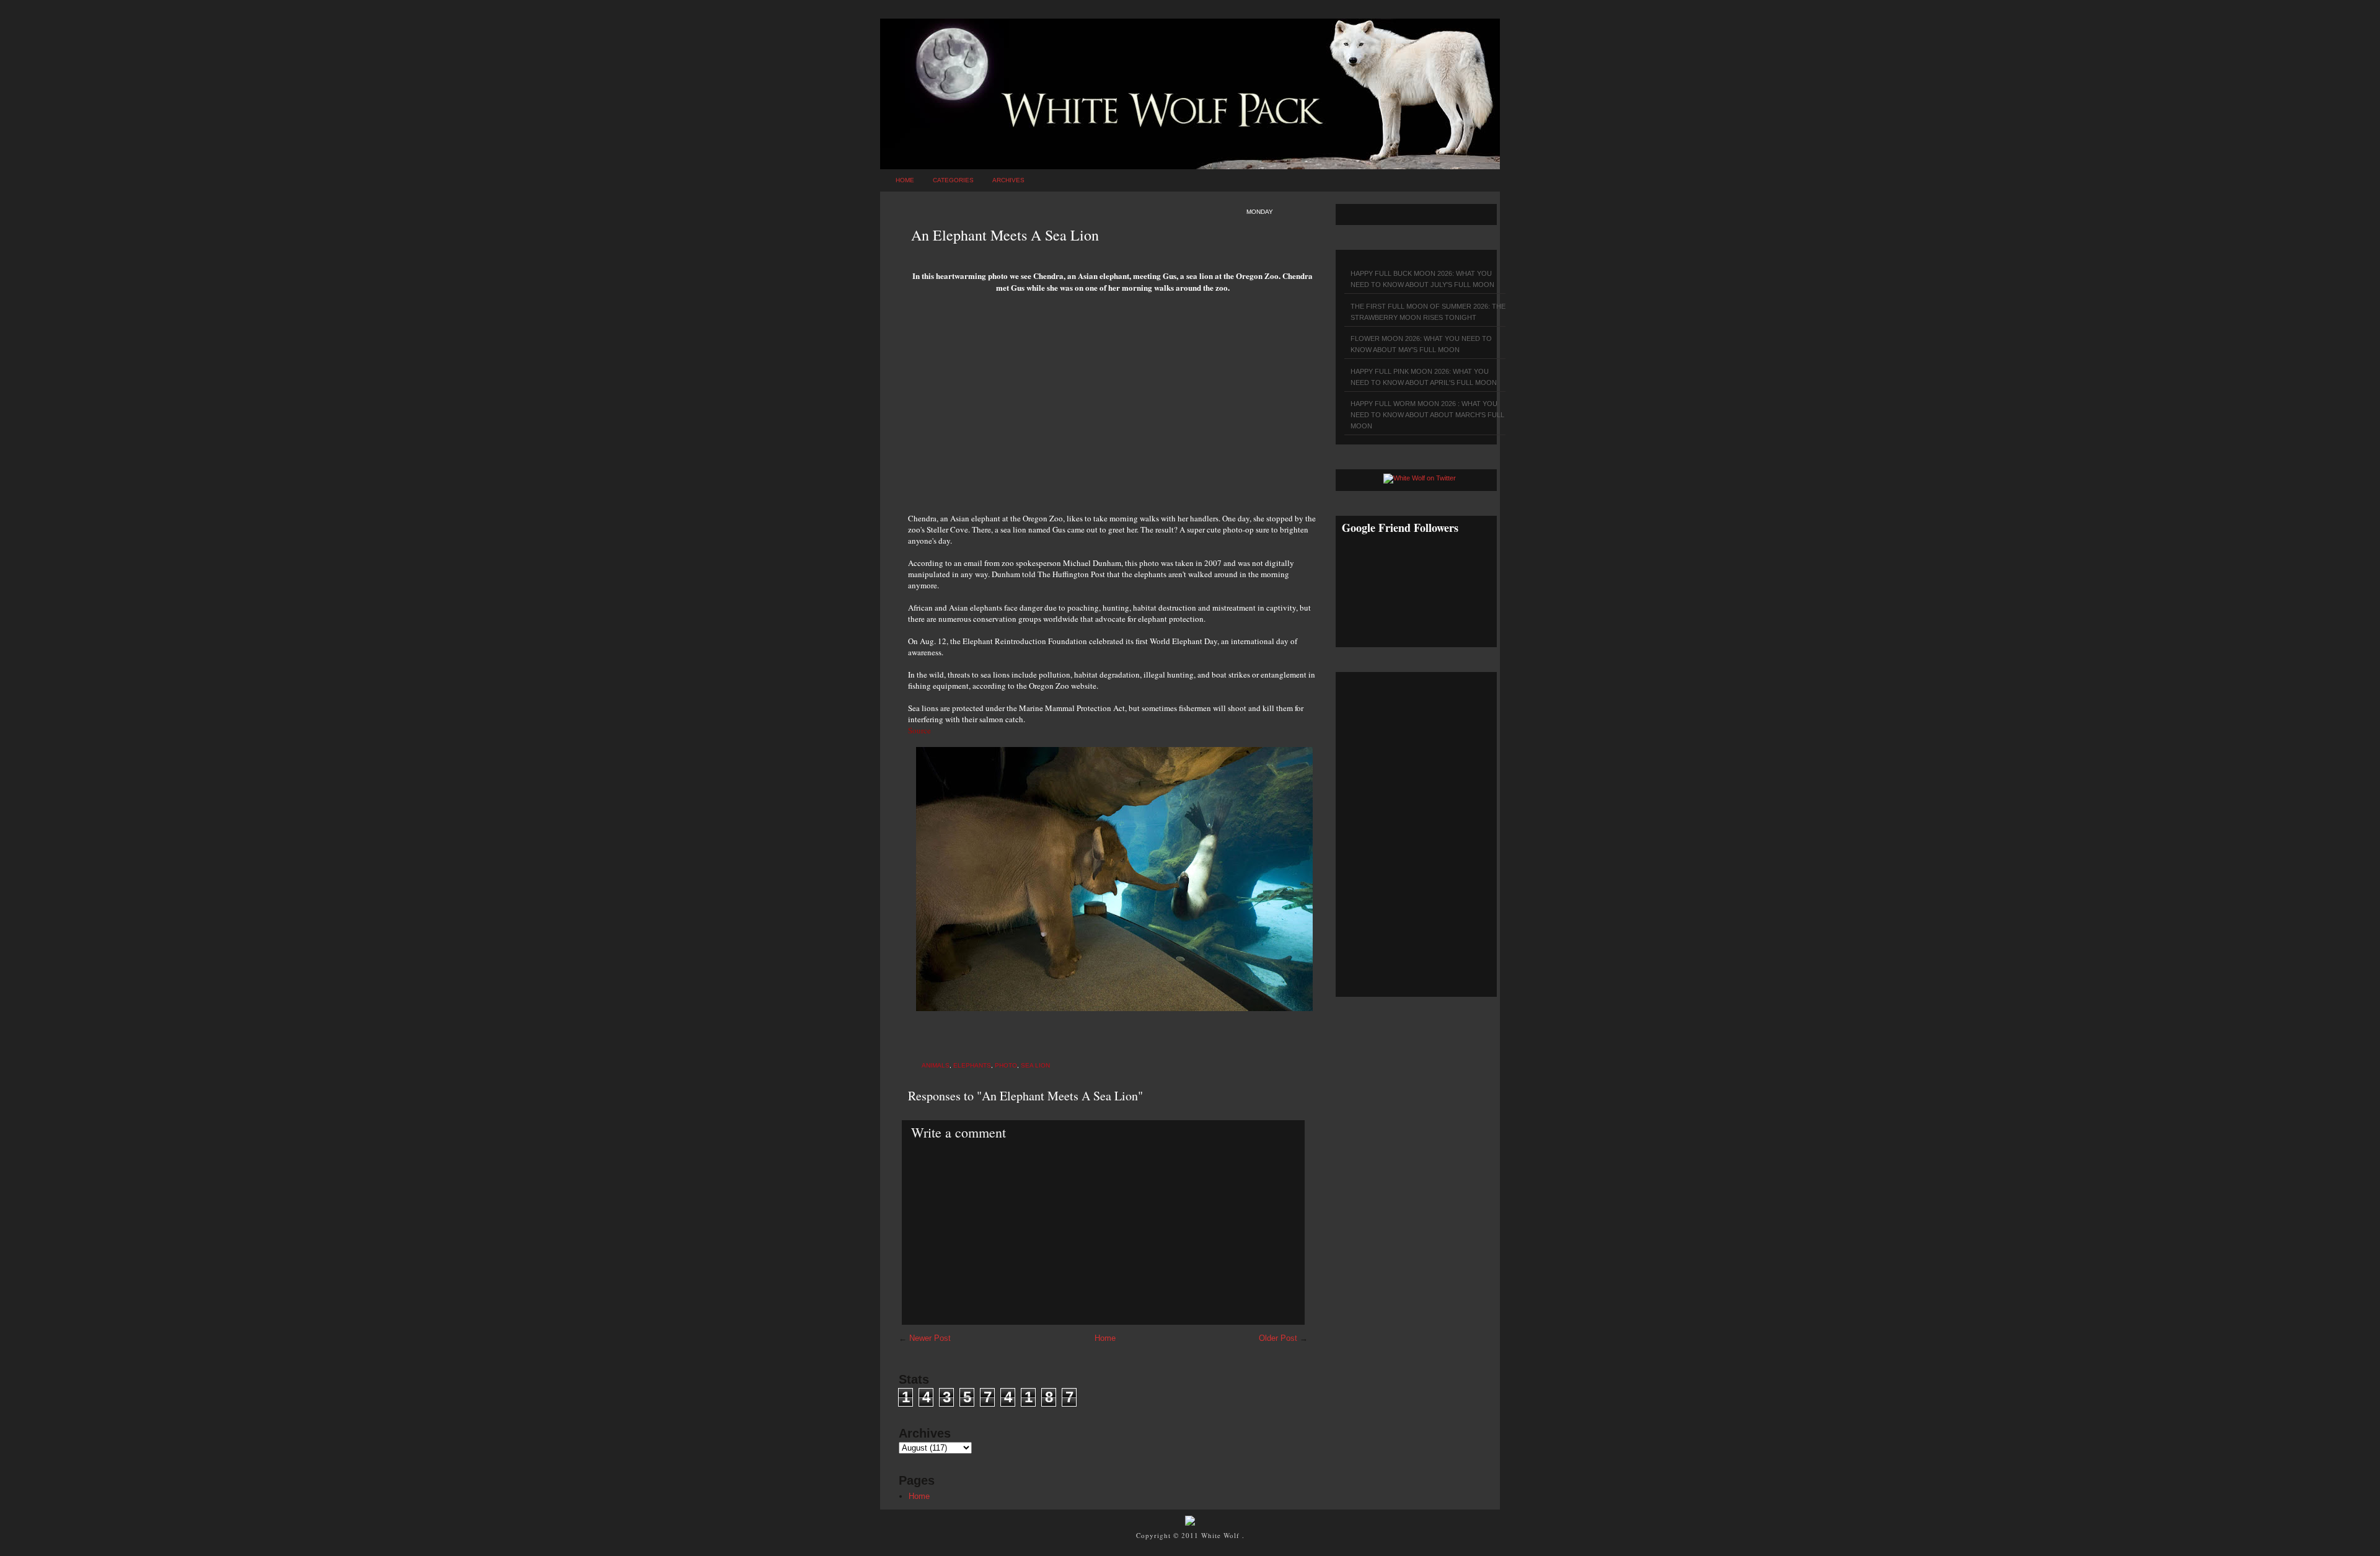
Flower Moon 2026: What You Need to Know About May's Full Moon (1421, 344)
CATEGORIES (953, 180)
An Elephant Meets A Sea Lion (1005, 235)
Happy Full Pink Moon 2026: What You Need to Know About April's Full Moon (1424, 377)
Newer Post (930, 1338)
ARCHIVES (1008, 180)
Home (905, 180)
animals (936, 1065)
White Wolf (1222, 1535)
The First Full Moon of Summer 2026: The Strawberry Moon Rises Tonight (1428, 312)
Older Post (1278, 1338)
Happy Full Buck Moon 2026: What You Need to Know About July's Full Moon (1422, 279)
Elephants (972, 1065)
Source (919, 730)
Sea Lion (1035, 1065)
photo (1006, 1065)
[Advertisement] (1113, 407)
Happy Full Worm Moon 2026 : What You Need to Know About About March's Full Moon (1427, 415)
